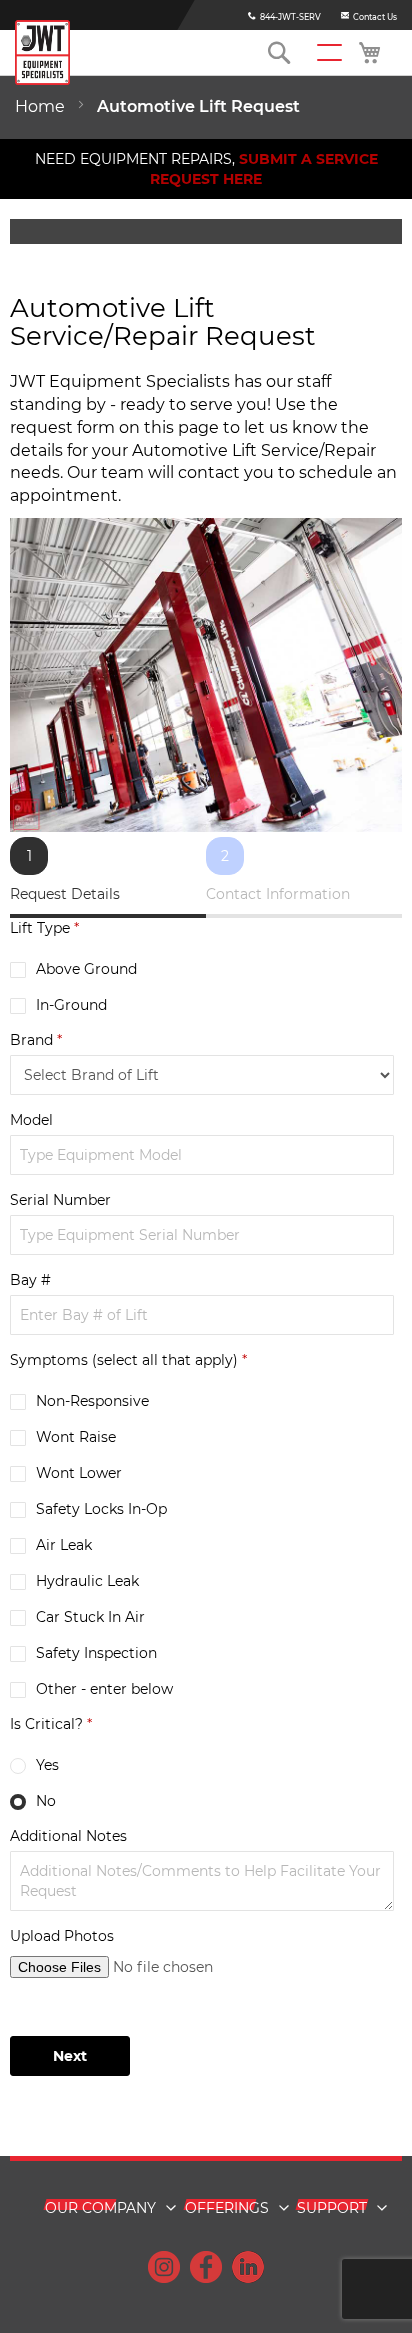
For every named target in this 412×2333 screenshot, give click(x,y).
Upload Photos (62, 1936)
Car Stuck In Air (90, 1617)
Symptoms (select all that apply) (128, 1360)
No (46, 1801)
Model (31, 1120)
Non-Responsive (92, 1401)
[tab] (108, 877)
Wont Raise (76, 1437)
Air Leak (64, 1545)
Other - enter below (104, 1689)
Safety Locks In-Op (101, 1509)
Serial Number (60, 1200)
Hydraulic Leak (87, 1581)
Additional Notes (68, 1836)
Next (70, 2056)
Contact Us (375, 17)
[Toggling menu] (329, 52)
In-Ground (71, 1005)
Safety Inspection (96, 1653)
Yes (47, 1765)
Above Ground (86, 969)
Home (42, 106)
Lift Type (44, 928)
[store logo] (42, 52)
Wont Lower (79, 1473)
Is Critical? (51, 1724)
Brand (36, 1040)
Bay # (30, 1280)
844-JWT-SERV (290, 17)
